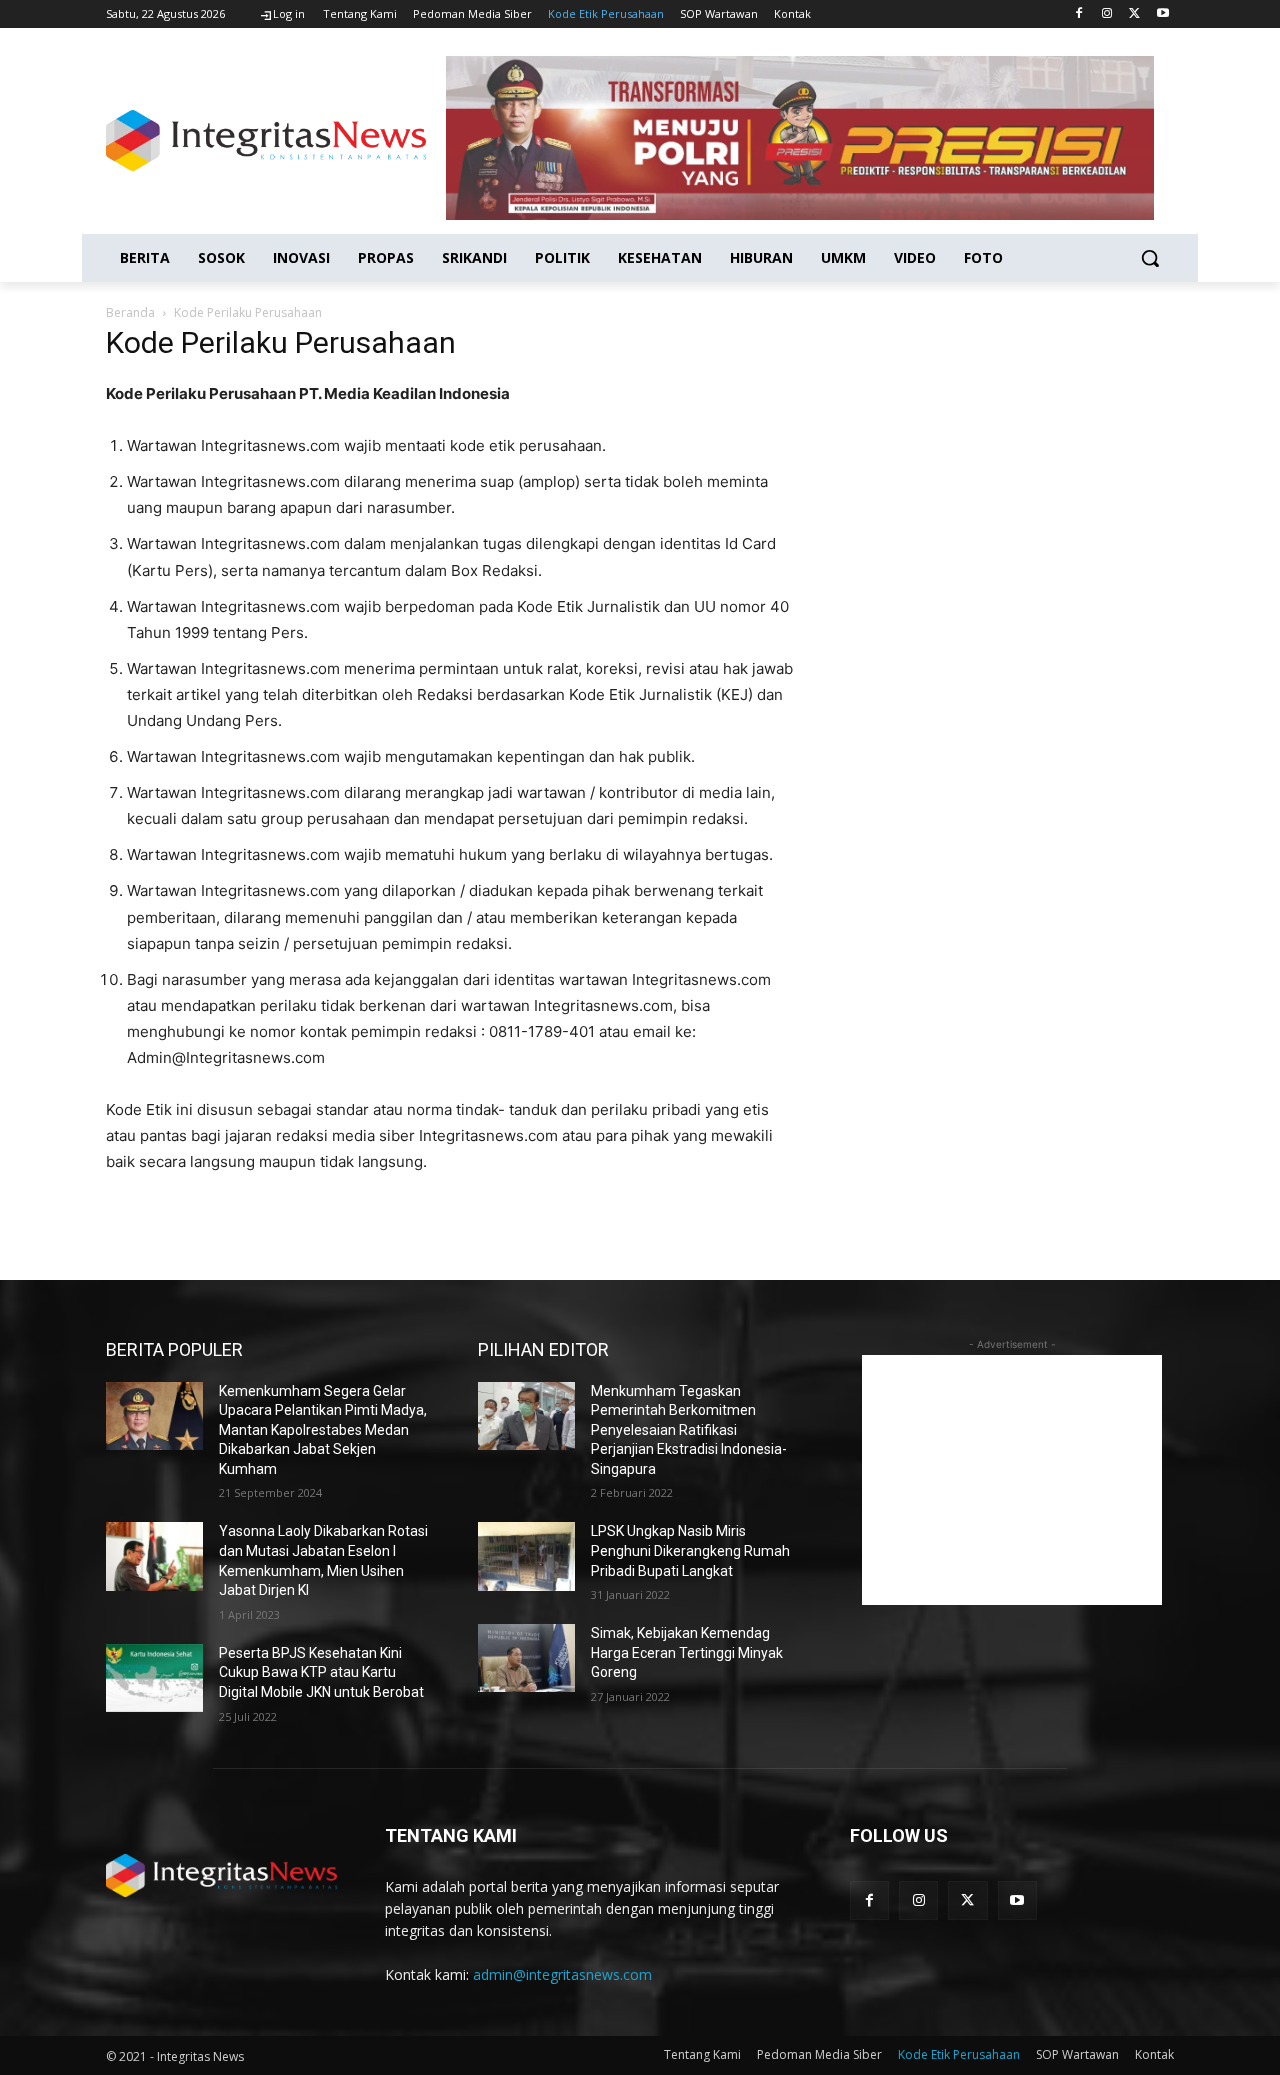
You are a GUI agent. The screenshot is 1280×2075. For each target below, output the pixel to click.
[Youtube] (1162, 14)
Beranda (130, 312)
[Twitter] (1134, 14)
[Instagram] (1107, 14)
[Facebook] (1079, 14)
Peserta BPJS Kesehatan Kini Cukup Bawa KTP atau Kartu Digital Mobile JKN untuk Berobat (321, 1672)
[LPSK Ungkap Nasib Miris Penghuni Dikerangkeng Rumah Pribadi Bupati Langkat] (526, 1556)
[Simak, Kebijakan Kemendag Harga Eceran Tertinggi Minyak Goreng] (526, 1658)
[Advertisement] (1012, 1480)
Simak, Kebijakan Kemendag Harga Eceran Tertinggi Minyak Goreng (687, 1652)
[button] (1150, 258)
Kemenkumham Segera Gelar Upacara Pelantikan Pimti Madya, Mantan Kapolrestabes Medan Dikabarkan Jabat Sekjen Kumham (323, 1430)
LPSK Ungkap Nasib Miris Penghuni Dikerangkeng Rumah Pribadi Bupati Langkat (690, 1550)
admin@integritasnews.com (562, 1974)
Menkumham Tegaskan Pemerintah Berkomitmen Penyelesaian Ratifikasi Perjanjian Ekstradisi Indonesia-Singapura (689, 1430)
